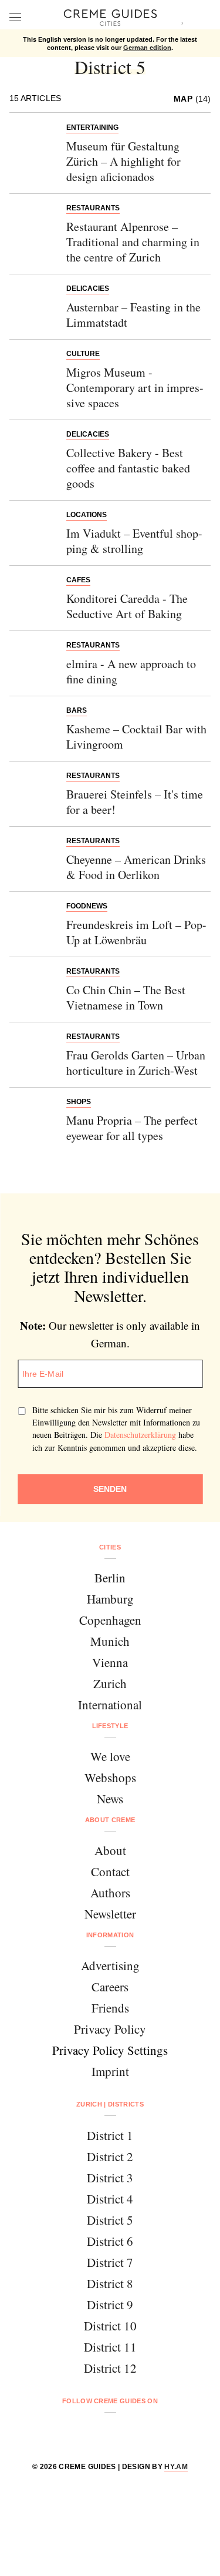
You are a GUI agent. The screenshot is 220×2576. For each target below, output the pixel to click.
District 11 (110, 2347)
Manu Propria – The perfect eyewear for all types (132, 1128)
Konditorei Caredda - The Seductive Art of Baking (127, 606)
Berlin (110, 1578)
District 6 (110, 2241)
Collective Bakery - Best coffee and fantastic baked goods (128, 468)
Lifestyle (110, 1726)
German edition (147, 48)
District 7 (110, 2262)
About (110, 1850)
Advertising (110, 1965)
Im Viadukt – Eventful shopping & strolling (134, 541)
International (110, 1705)
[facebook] (65, 2432)
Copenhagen (110, 1620)
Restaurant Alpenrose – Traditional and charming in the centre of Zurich (133, 242)
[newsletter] (155, 2432)
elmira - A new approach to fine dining (131, 671)
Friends (110, 2008)
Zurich (110, 1683)
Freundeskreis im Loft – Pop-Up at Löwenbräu (136, 932)
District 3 (110, 2178)
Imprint (110, 2071)
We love (110, 1756)
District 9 (110, 2305)
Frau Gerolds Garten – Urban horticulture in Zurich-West (136, 1063)
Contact (110, 1871)
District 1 (110, 2135)
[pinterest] (125, 2432)
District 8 (110, 2283)
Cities (110, 1547)
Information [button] (110, 1935)
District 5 (110, 2220)
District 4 (110, 2199)
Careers (110, 1987)
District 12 (110, 2368)
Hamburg (110, 1599)
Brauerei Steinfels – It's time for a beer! (135, 802)
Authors (110, 1893)
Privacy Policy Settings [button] (110, 2050)
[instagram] (95, 2432)
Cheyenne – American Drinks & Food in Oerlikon (136, 867)
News (110, 1799)
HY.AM (176, 2467)
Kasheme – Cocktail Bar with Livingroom (136, 737)
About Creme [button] (110, 1820)
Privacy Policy (110, 2029)
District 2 (110, 2156)
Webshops (110, 1777)
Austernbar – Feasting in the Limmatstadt (133, 315)
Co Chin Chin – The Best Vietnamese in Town (126, 997)
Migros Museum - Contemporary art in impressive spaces (135, 388)
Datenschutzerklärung (140, 1435)
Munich (110, 1641)
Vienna (110, 1662)
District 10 (110, 2326)
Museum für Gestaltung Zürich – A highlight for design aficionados (123, 161)
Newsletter (110, 1914)
